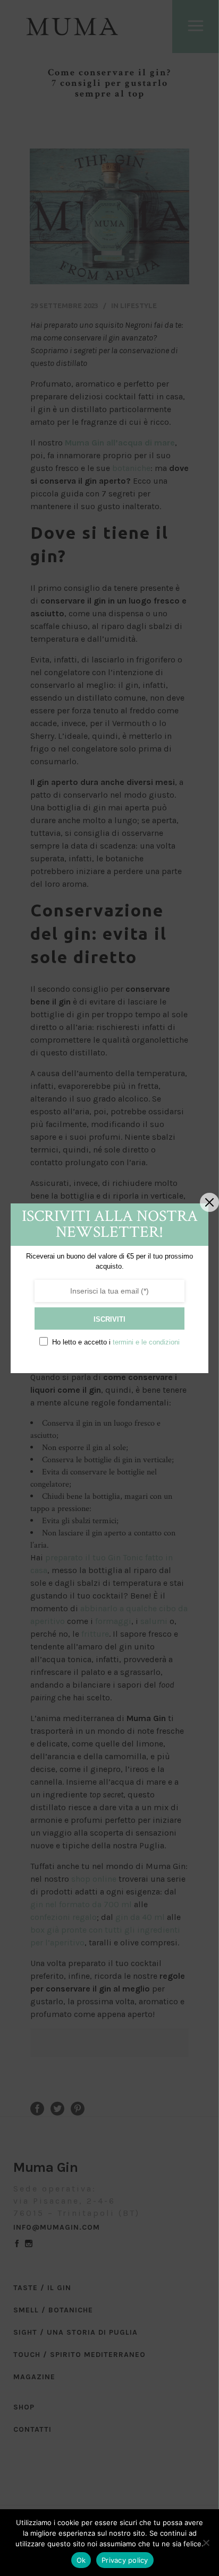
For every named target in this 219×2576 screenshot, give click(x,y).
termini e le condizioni (146, 1342)
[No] (206, 2543)
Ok (81, 2560)
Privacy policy (125, 2560)
